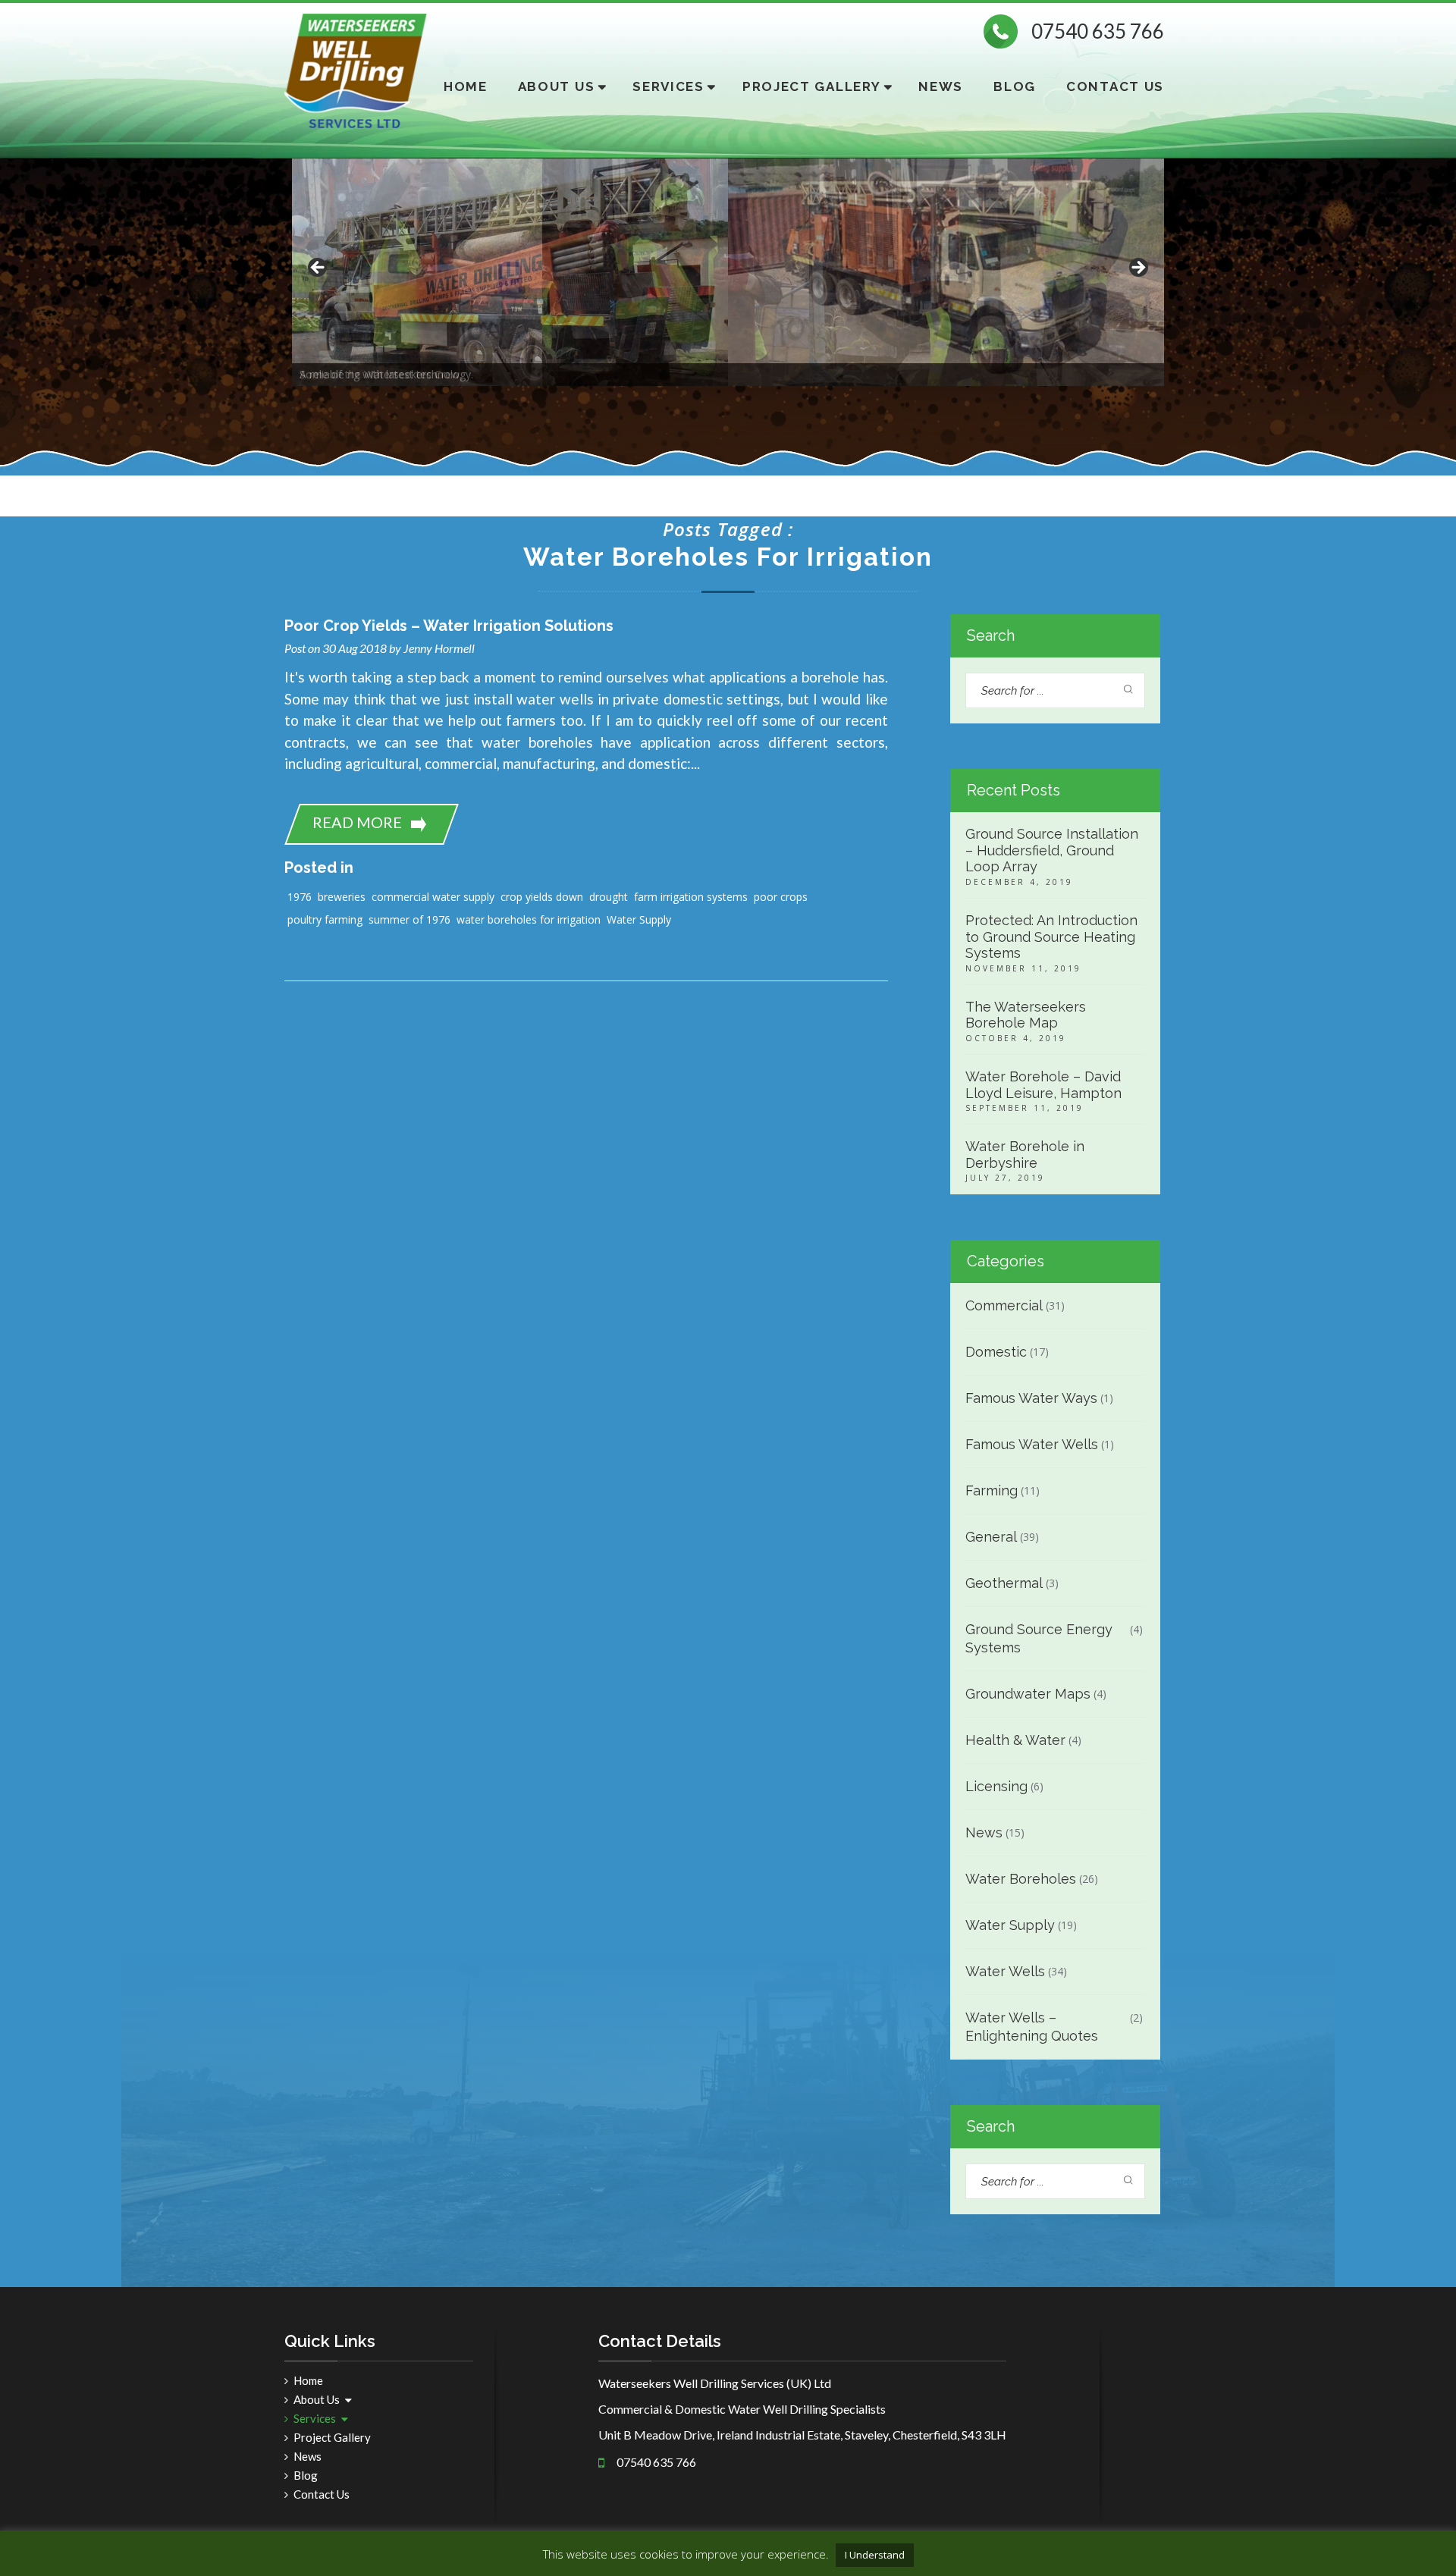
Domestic (996, 1352)
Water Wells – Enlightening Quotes (1032, 2027)
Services (668, 86)
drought (609, 897)
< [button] (318, 268)
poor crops (781, 897)
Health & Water (1015, 1740)
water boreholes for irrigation (529, 919)
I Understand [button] (875, 2555)
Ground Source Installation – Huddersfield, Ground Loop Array (1052, 850)
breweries (342, 897)
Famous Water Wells (1032, 1444)
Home (466, 86)
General (991, 1537)
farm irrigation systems (691, 897)
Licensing (996, 1786)
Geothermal (1004, 1583)
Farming (992, 1490)
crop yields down (542, 897)
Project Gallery (812, 86)
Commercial (1004, 1305)
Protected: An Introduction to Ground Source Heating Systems (1051, 937)
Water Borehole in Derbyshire (1025, 1155)
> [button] (1137, 268)
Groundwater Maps (1028, 1694)
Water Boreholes (1021, 1879)
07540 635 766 (1098, 31)
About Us (557, 86)
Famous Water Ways (1031, 1398)
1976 (300, 897)
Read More (357, 822)
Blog (1015, 86)
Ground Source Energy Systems (1039, 1638)
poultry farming (325, 919)
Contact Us (1115, 86)
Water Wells (1005, 1971)
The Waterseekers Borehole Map (1026, 1015)
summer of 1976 (409, 919)
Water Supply (639, 919)
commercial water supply (433, 897)
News (941, 86)
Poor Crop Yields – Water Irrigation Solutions (449, 626)
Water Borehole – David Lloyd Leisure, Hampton (1043, 1085)
